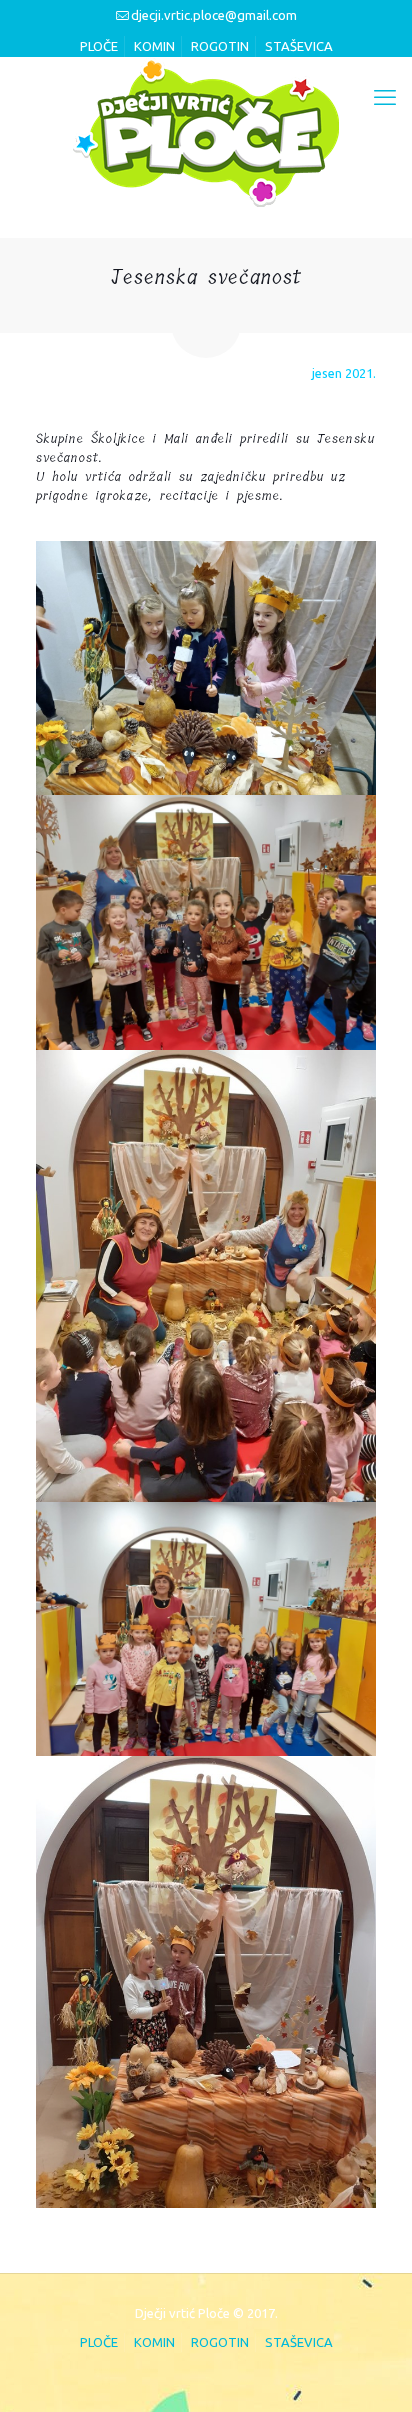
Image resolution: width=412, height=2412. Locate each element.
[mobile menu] (385, 97)
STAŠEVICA (299, 46)
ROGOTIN (220, 46)
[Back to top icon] (369, 2369)
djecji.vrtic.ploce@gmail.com (214, 15)
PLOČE (99, 46)
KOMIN (154, 46)
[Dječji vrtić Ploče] (206, 132)
